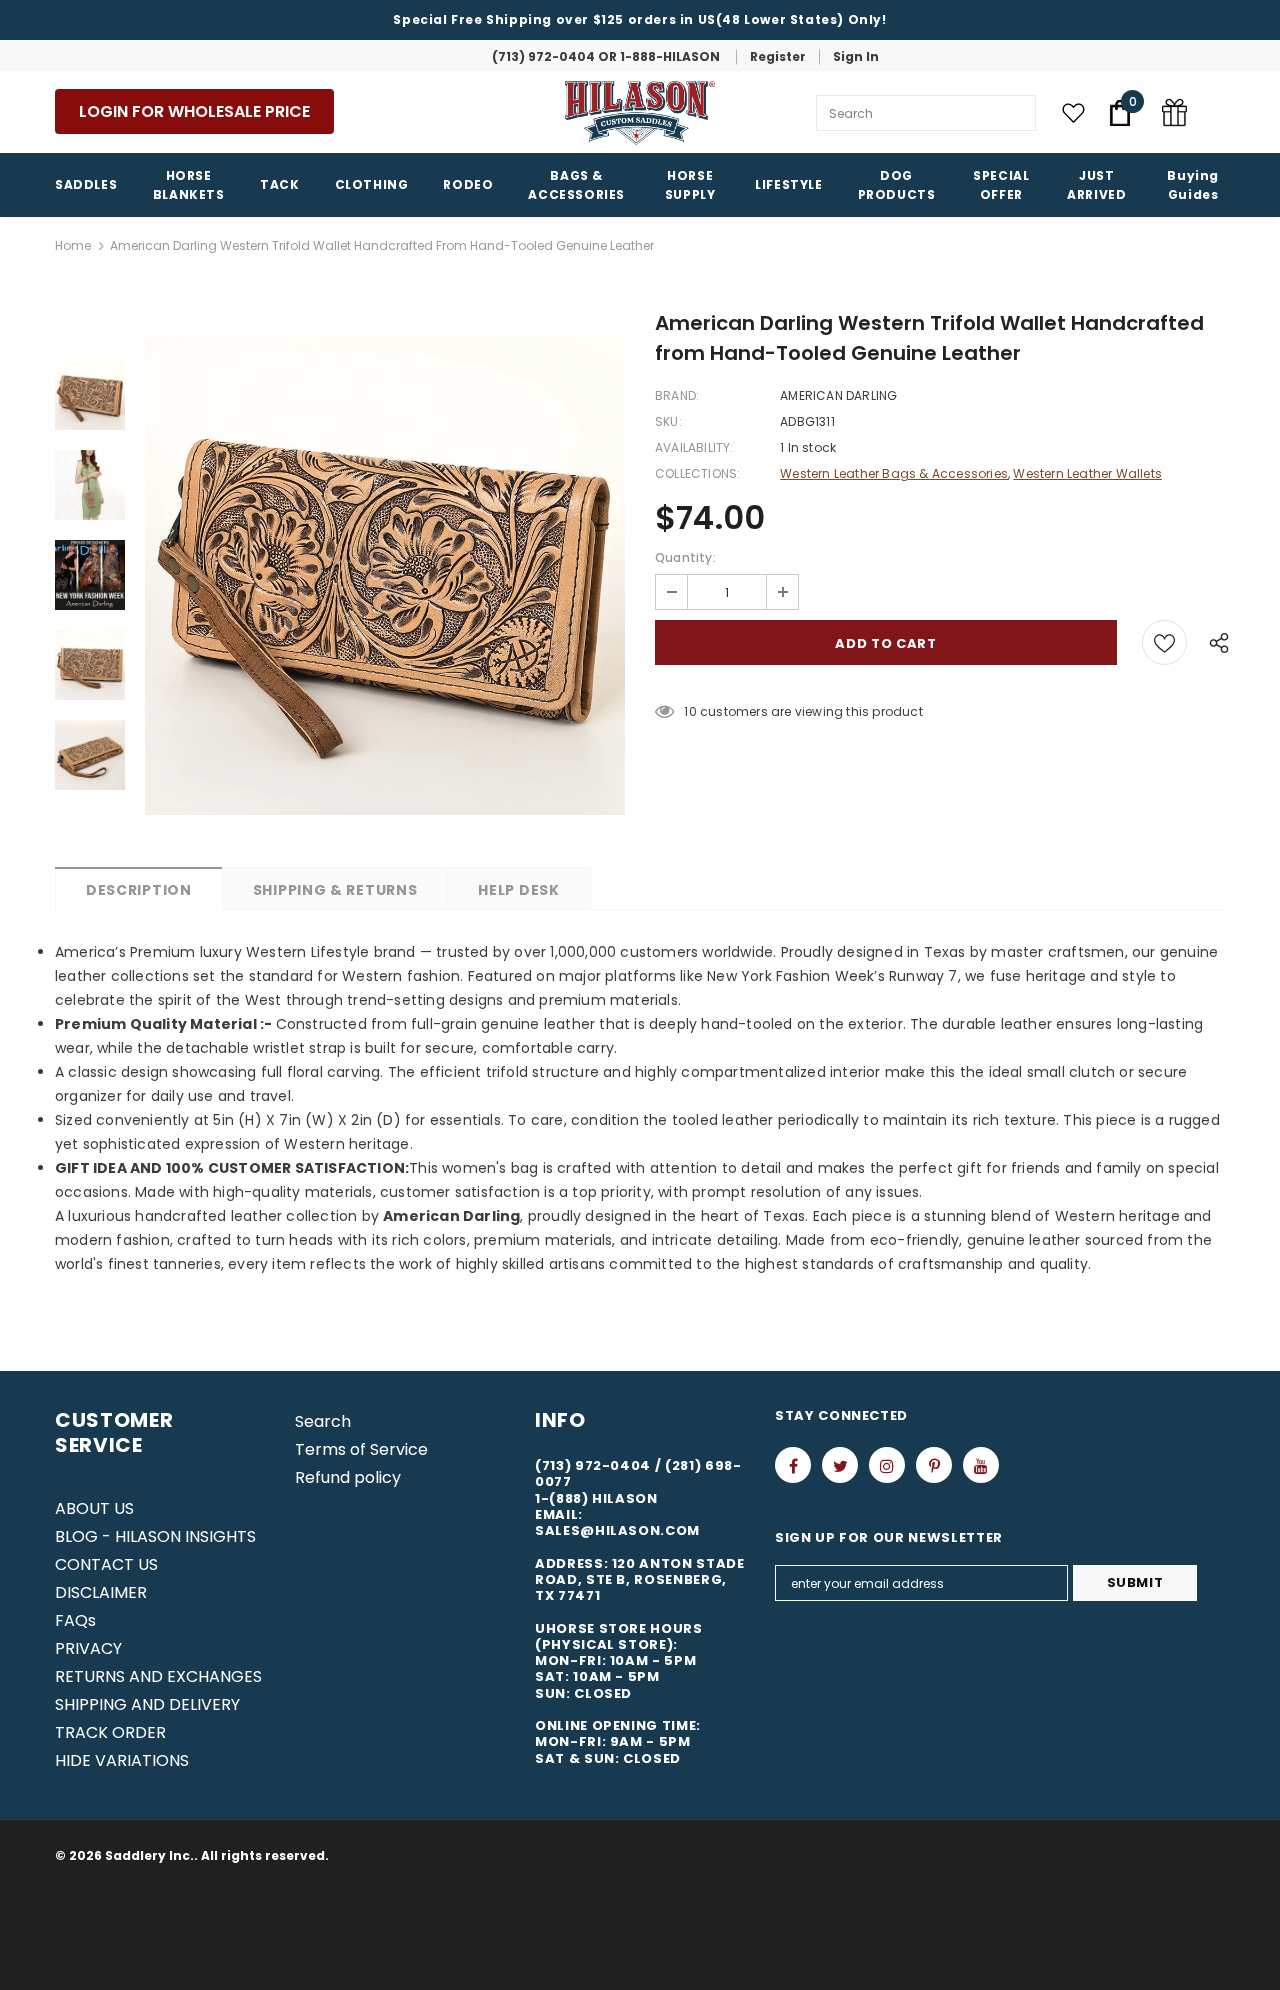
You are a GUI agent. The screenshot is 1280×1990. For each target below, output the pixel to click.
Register (778, 56)
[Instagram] (887, 1465)
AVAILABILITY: (694, 447)
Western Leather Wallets (1087, 473)
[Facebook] (793, 1465)
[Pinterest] (934, 1465)
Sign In (856, 56)
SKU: (668, 421)
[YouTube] (981, 1465)
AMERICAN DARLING (838, 395)
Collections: (697, 473)
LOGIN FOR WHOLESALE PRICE (194, 111)
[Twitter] (840, 1465)
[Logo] (640, 113)
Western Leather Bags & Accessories (894, 473)
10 (690, 711)
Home (73, 245)
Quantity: (685, 557)
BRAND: (677, 395)
